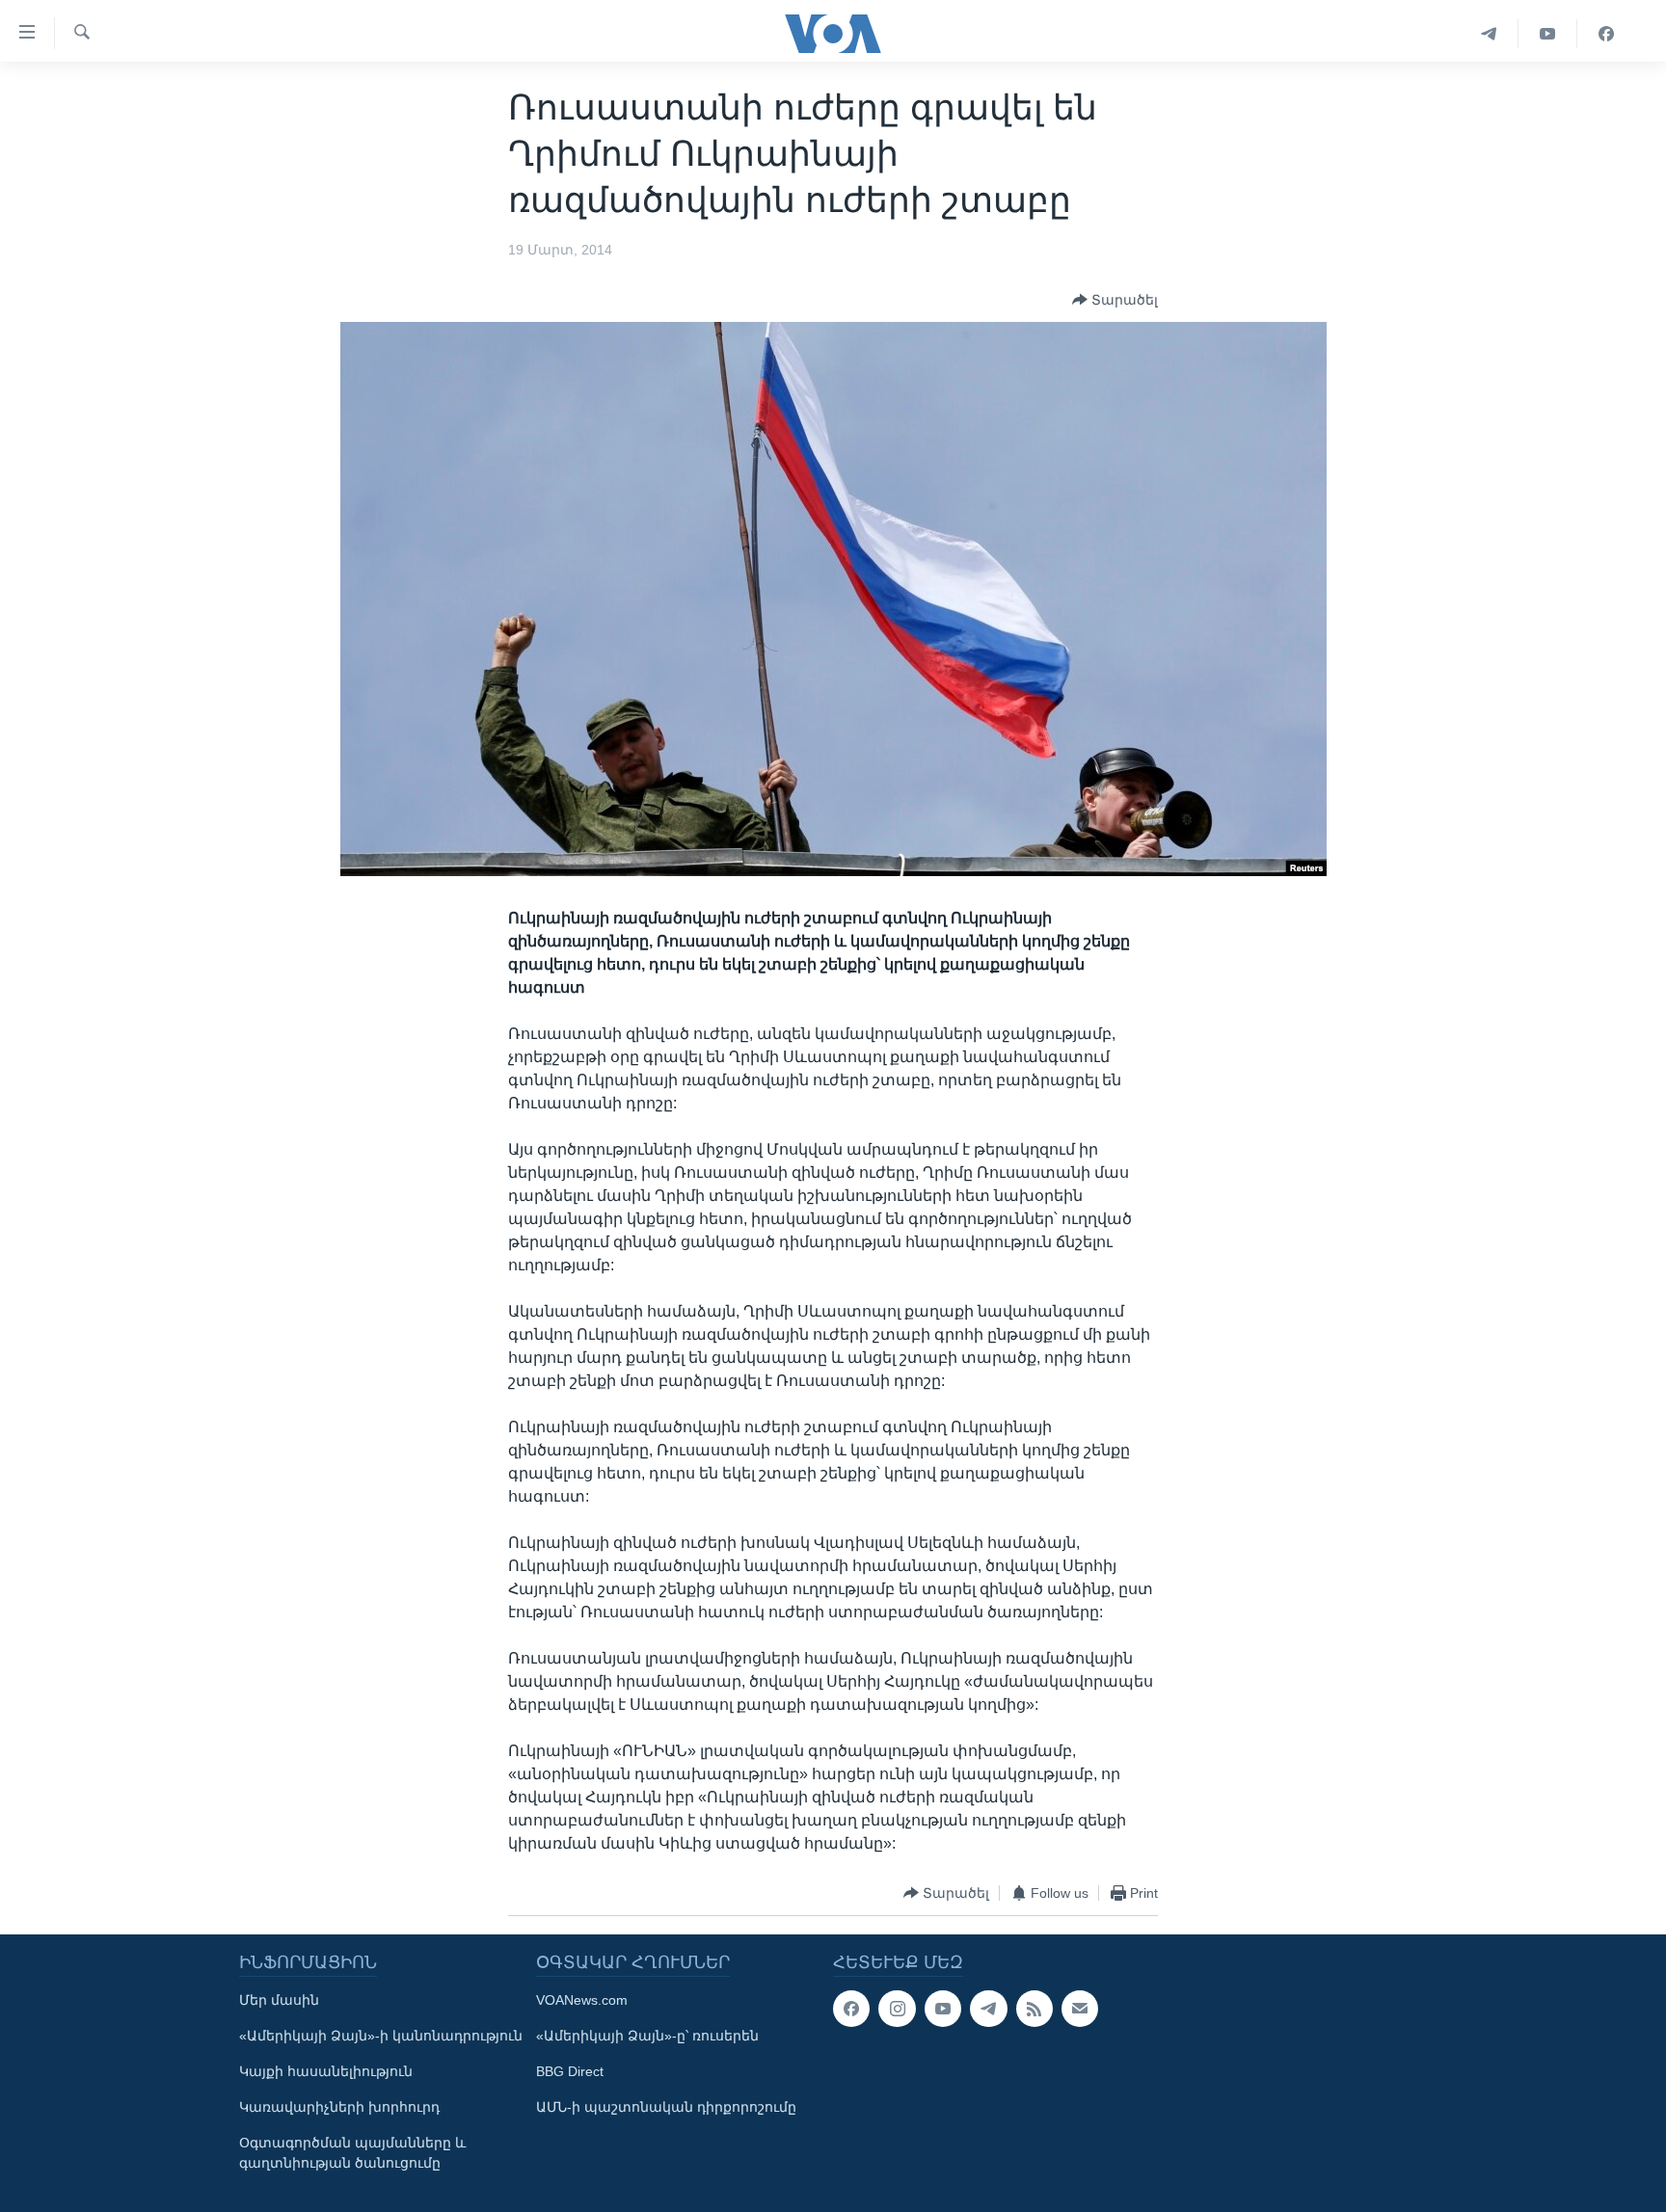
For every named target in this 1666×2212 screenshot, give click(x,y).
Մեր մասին (279, 2000)
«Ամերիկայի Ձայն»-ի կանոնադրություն (381, 2036)
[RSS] (1035, 2009)
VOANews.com (582, 2000)
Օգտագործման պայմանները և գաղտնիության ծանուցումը (352, 2153)
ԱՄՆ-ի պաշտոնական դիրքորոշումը (666, 2107)
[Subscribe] (1080, 2009)
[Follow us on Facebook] (851, 2009)
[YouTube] (1548, 34)
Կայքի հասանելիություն (326, 2071)
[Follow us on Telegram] (988, 2009)
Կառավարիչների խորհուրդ (339, 2107)
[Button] (1115, 300)
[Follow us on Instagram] (897, 2009)
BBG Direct (570, 2071)
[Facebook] (1606, 34)
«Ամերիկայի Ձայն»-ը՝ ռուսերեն (647, 2036)
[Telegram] (1489, 34)
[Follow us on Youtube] (943, 2009)
